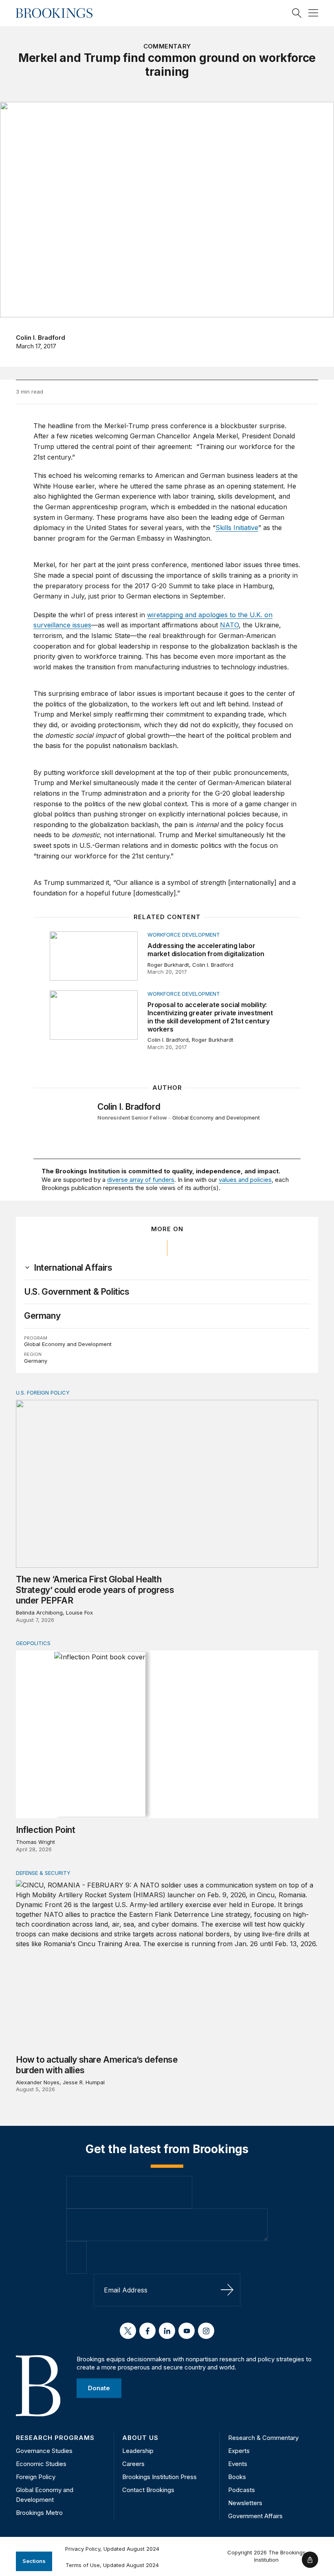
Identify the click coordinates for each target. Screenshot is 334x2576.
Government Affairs (255, 2516)
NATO (229, 625)
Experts (239, 2451)
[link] (73, 1268)
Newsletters (245, 2503)
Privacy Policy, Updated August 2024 (112, 2549)
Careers (133, 2464)
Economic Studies (41, 2464)
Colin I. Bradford (41, 338)
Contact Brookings (148, 2490)
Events (238, 2464)
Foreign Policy (36, 2477)
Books (237, 2477)
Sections (34, 2561)
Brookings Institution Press (159, 2477)
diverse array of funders (141, 1180)
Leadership (138, 2451)
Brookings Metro (39, 2513)
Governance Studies (44, 2451)
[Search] (297, 13)
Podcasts (242, 2490)
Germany (42, 1316)
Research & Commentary (263, 2438)
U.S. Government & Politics (77, 1292)
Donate (99, 2388)
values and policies (245, 1180)
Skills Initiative (237, 528)
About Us (140, 2438)
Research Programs (55, 2438)
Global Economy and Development (216, 1118)
